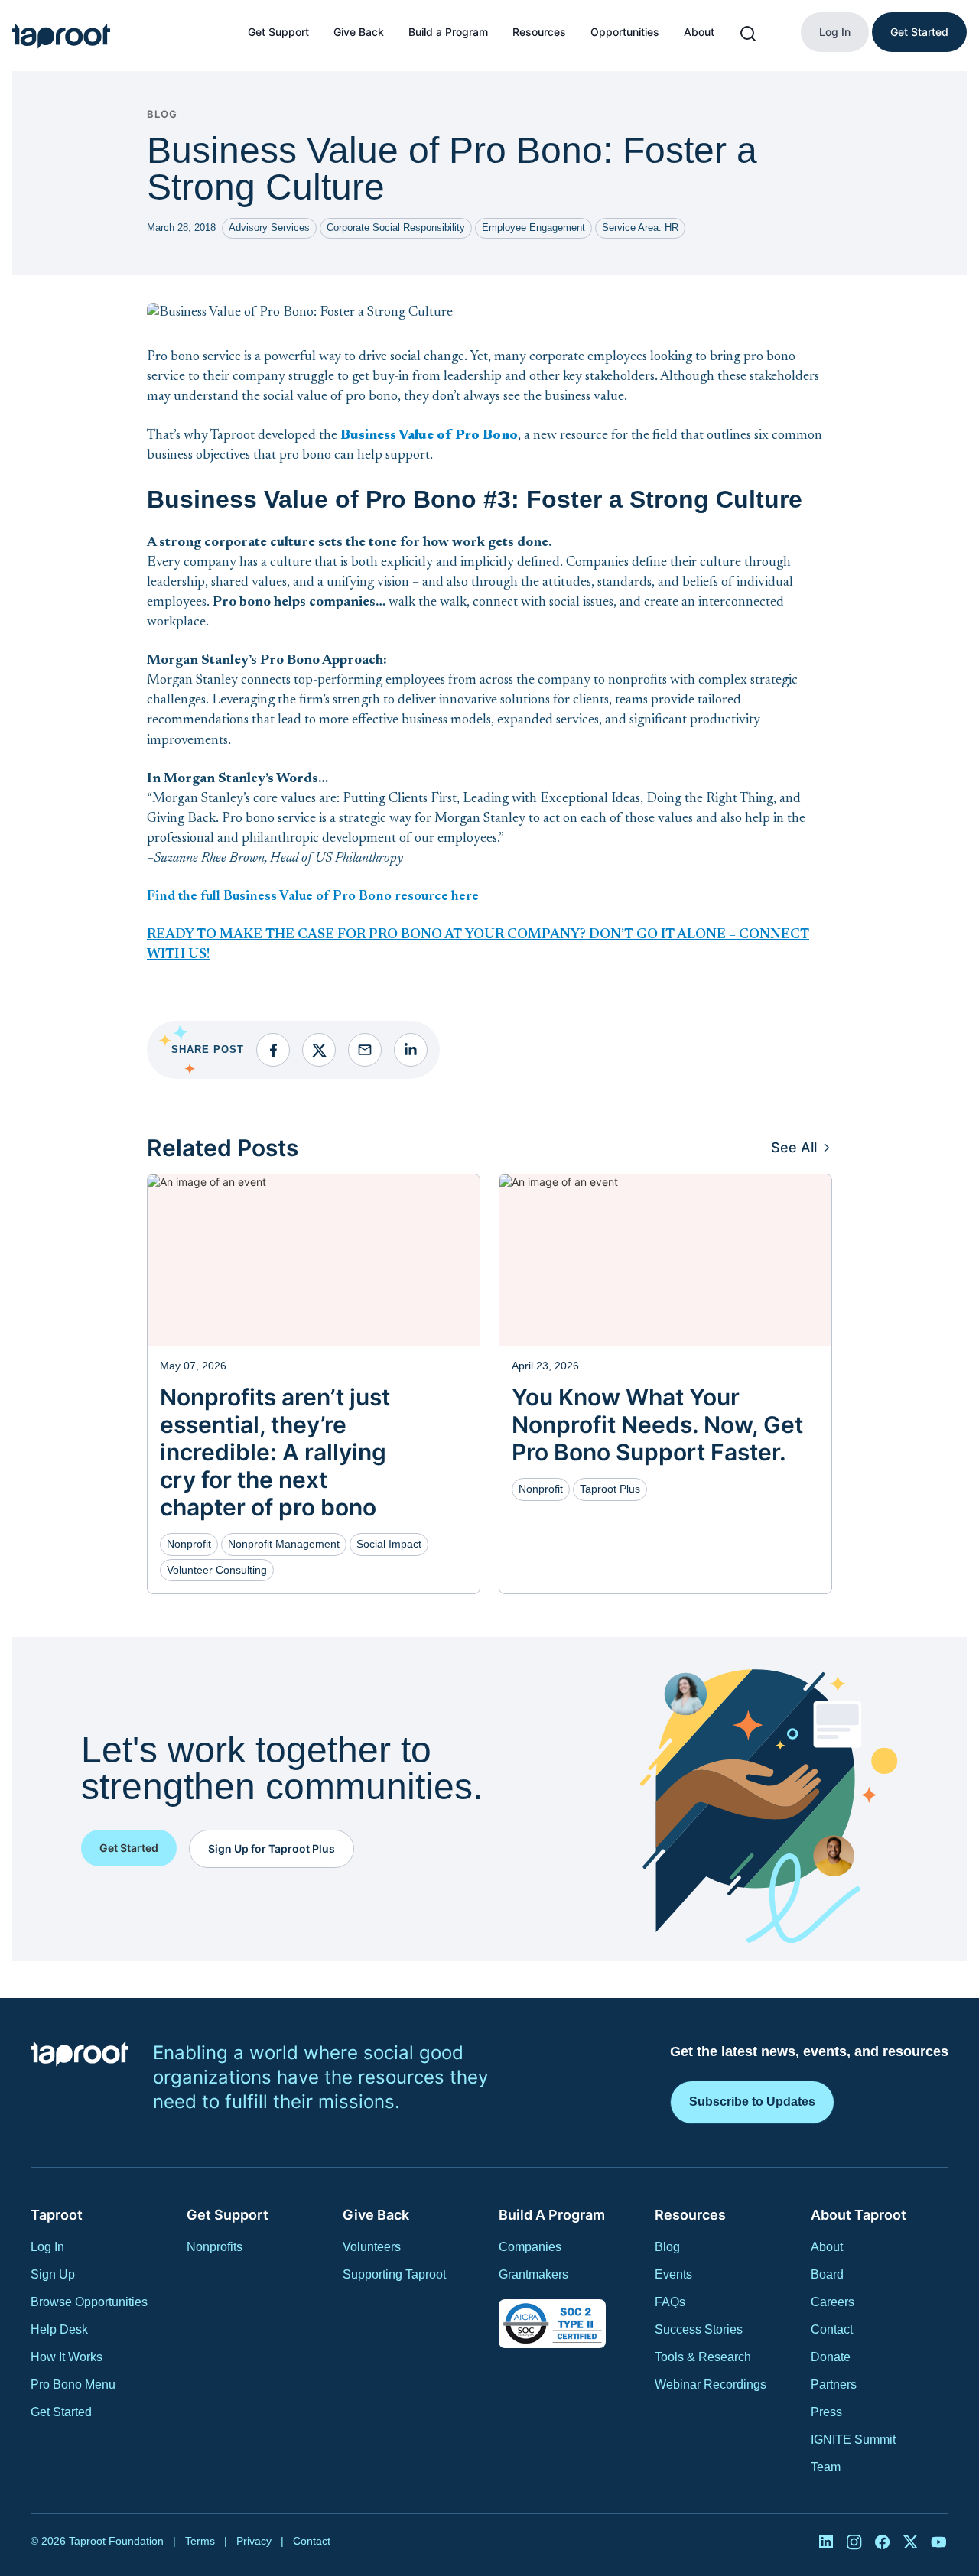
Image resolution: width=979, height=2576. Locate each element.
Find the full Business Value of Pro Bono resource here (313, 897)
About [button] (827, 2247)
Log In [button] (47, 2247)
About (699, 32)
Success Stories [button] (699, 2329)
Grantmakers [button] (533, 2274)
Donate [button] (831, 2357)
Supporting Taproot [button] (394, 2274)
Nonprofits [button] (215, 2247)
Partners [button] (834, 2384)
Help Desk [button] (59, 2329)
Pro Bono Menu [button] (73, 2384)
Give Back (359, 32)
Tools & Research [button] (703, 2357)
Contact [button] (832, 2329)
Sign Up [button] (53, 2274)
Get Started (919, 32)
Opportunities (625, 32)
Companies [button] (530, 2247)
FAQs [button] (670, 2302)
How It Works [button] (67, 2357)
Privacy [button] (254, 2541)
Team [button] (826, 2467)
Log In (835, 32)
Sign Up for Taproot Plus (272, 1848)
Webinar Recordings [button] (711, 2384)
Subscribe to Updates (752, 2102)
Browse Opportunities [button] (89, 2302)
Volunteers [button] (372, 2247)
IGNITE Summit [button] (853, 2440)
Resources (539, 32)
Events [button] (673, 2274)
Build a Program (448, 32)
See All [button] (794, 1147)
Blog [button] (667, 2247)
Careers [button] (833, 2302)
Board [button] (827, 2274)
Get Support (278, 32)
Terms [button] (200, 2541)
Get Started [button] (61, 2412)
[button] (61, 36)
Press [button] (826, 2412)
